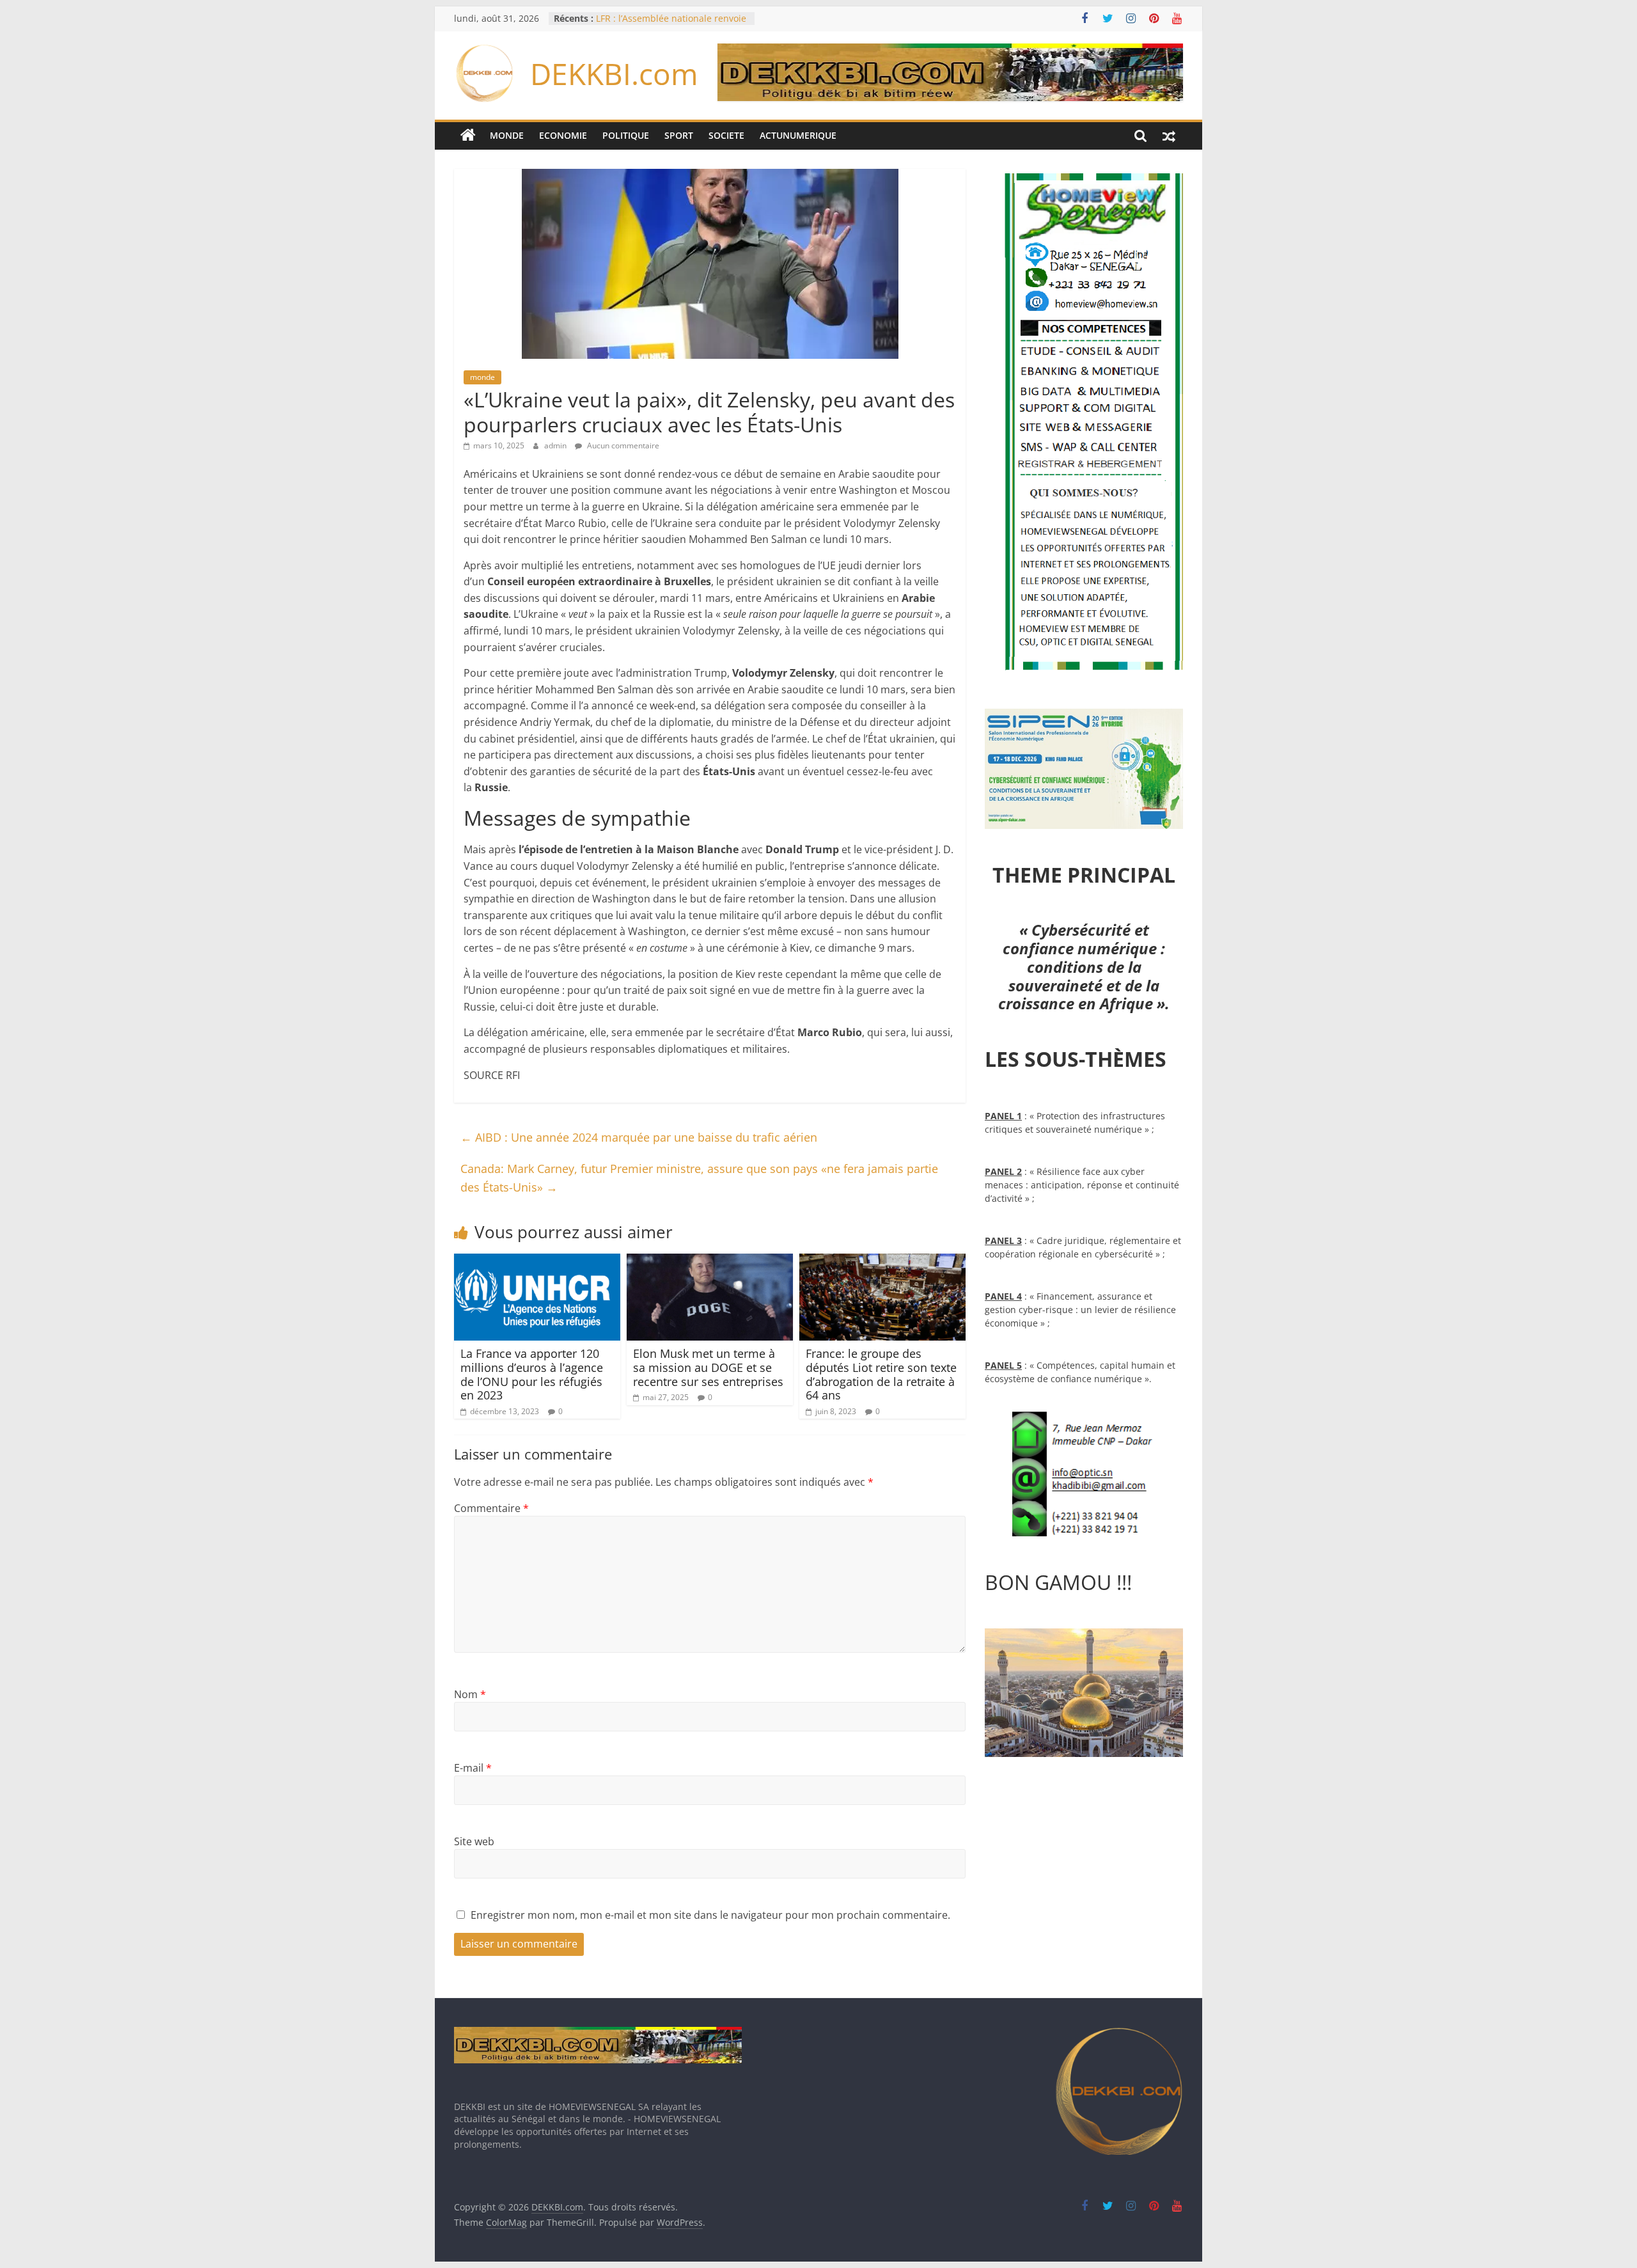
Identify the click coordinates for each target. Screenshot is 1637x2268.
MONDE (507, 135)
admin (556, 445)
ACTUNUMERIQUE (798, 135)
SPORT (679, 135)
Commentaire (491, 1508)
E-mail (473, 1768)
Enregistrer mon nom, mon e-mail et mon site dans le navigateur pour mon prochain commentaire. (710, 1915)
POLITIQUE (626, 135)
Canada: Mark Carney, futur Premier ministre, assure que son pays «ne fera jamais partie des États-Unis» (699, 1178)
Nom (470, 1694)
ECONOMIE (563, 135)
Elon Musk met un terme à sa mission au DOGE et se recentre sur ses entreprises (708, 1367)
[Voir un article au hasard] (1169, 136)
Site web (474, 1841)
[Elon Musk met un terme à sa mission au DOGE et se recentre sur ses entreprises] (710, 1261)
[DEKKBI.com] (468, 136)
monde (482, 377)
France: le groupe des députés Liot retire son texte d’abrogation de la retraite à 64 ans (881, 1374)
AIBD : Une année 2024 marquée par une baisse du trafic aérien (639, 1137)
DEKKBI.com (614, 74)
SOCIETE (726, 135)
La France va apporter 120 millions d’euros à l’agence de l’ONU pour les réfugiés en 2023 (532, 1374)
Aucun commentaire (622, 445)
